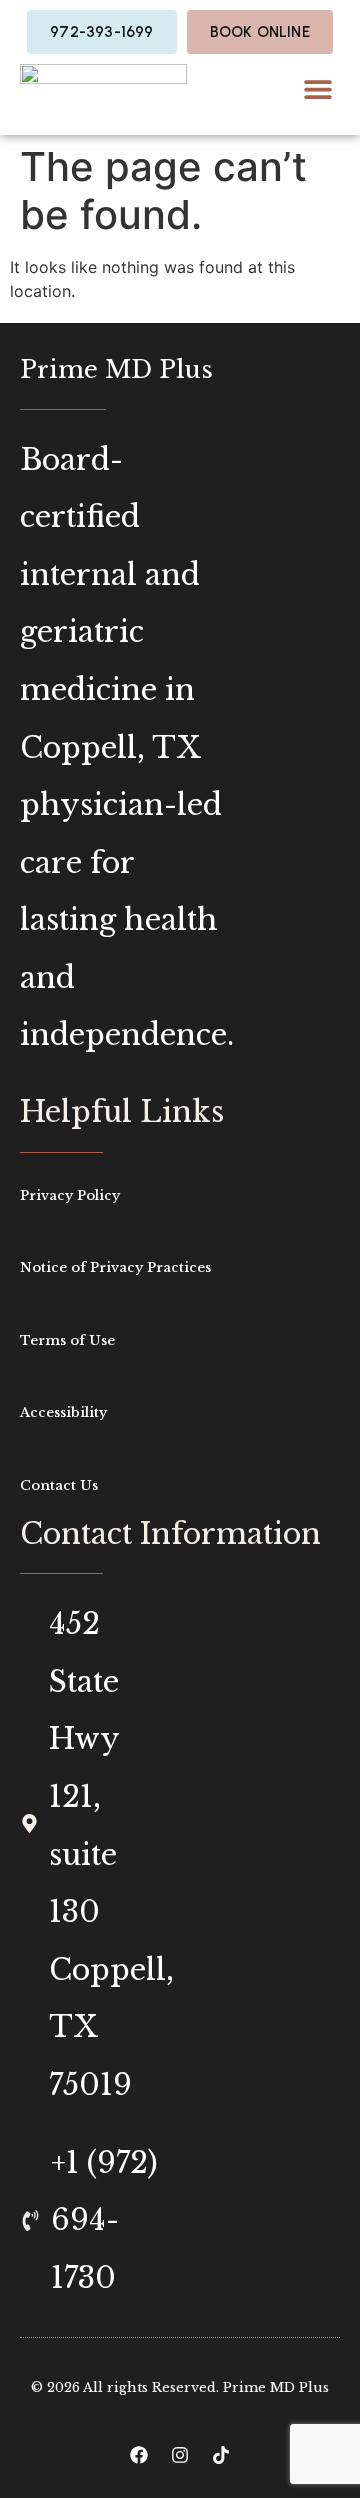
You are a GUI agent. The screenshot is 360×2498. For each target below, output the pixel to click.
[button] (317, 89)
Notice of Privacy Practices (115, 1267)
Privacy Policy (70, 1195)
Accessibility (63, 1412)
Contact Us (59, 1485)
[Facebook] (139, 2455)
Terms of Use (67, 1340)
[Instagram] (180, 2455)
